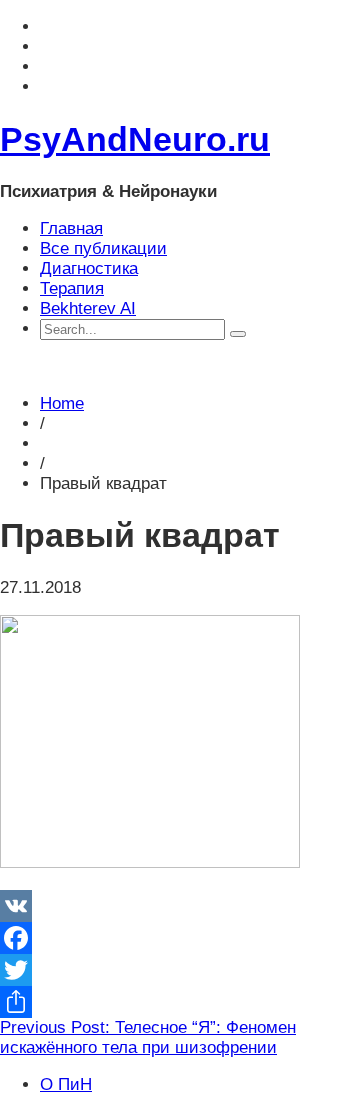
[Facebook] (180, 938)
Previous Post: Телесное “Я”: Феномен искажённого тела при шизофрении (148, 1037)
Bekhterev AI (88, 308)
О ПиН (66, 1084)
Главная (71, 228)
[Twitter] (180, 970)
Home (62, 403)
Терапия (72, 288)
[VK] (180, 906)
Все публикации (103, 248)
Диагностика (89, 268)
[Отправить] (180, 1002)
